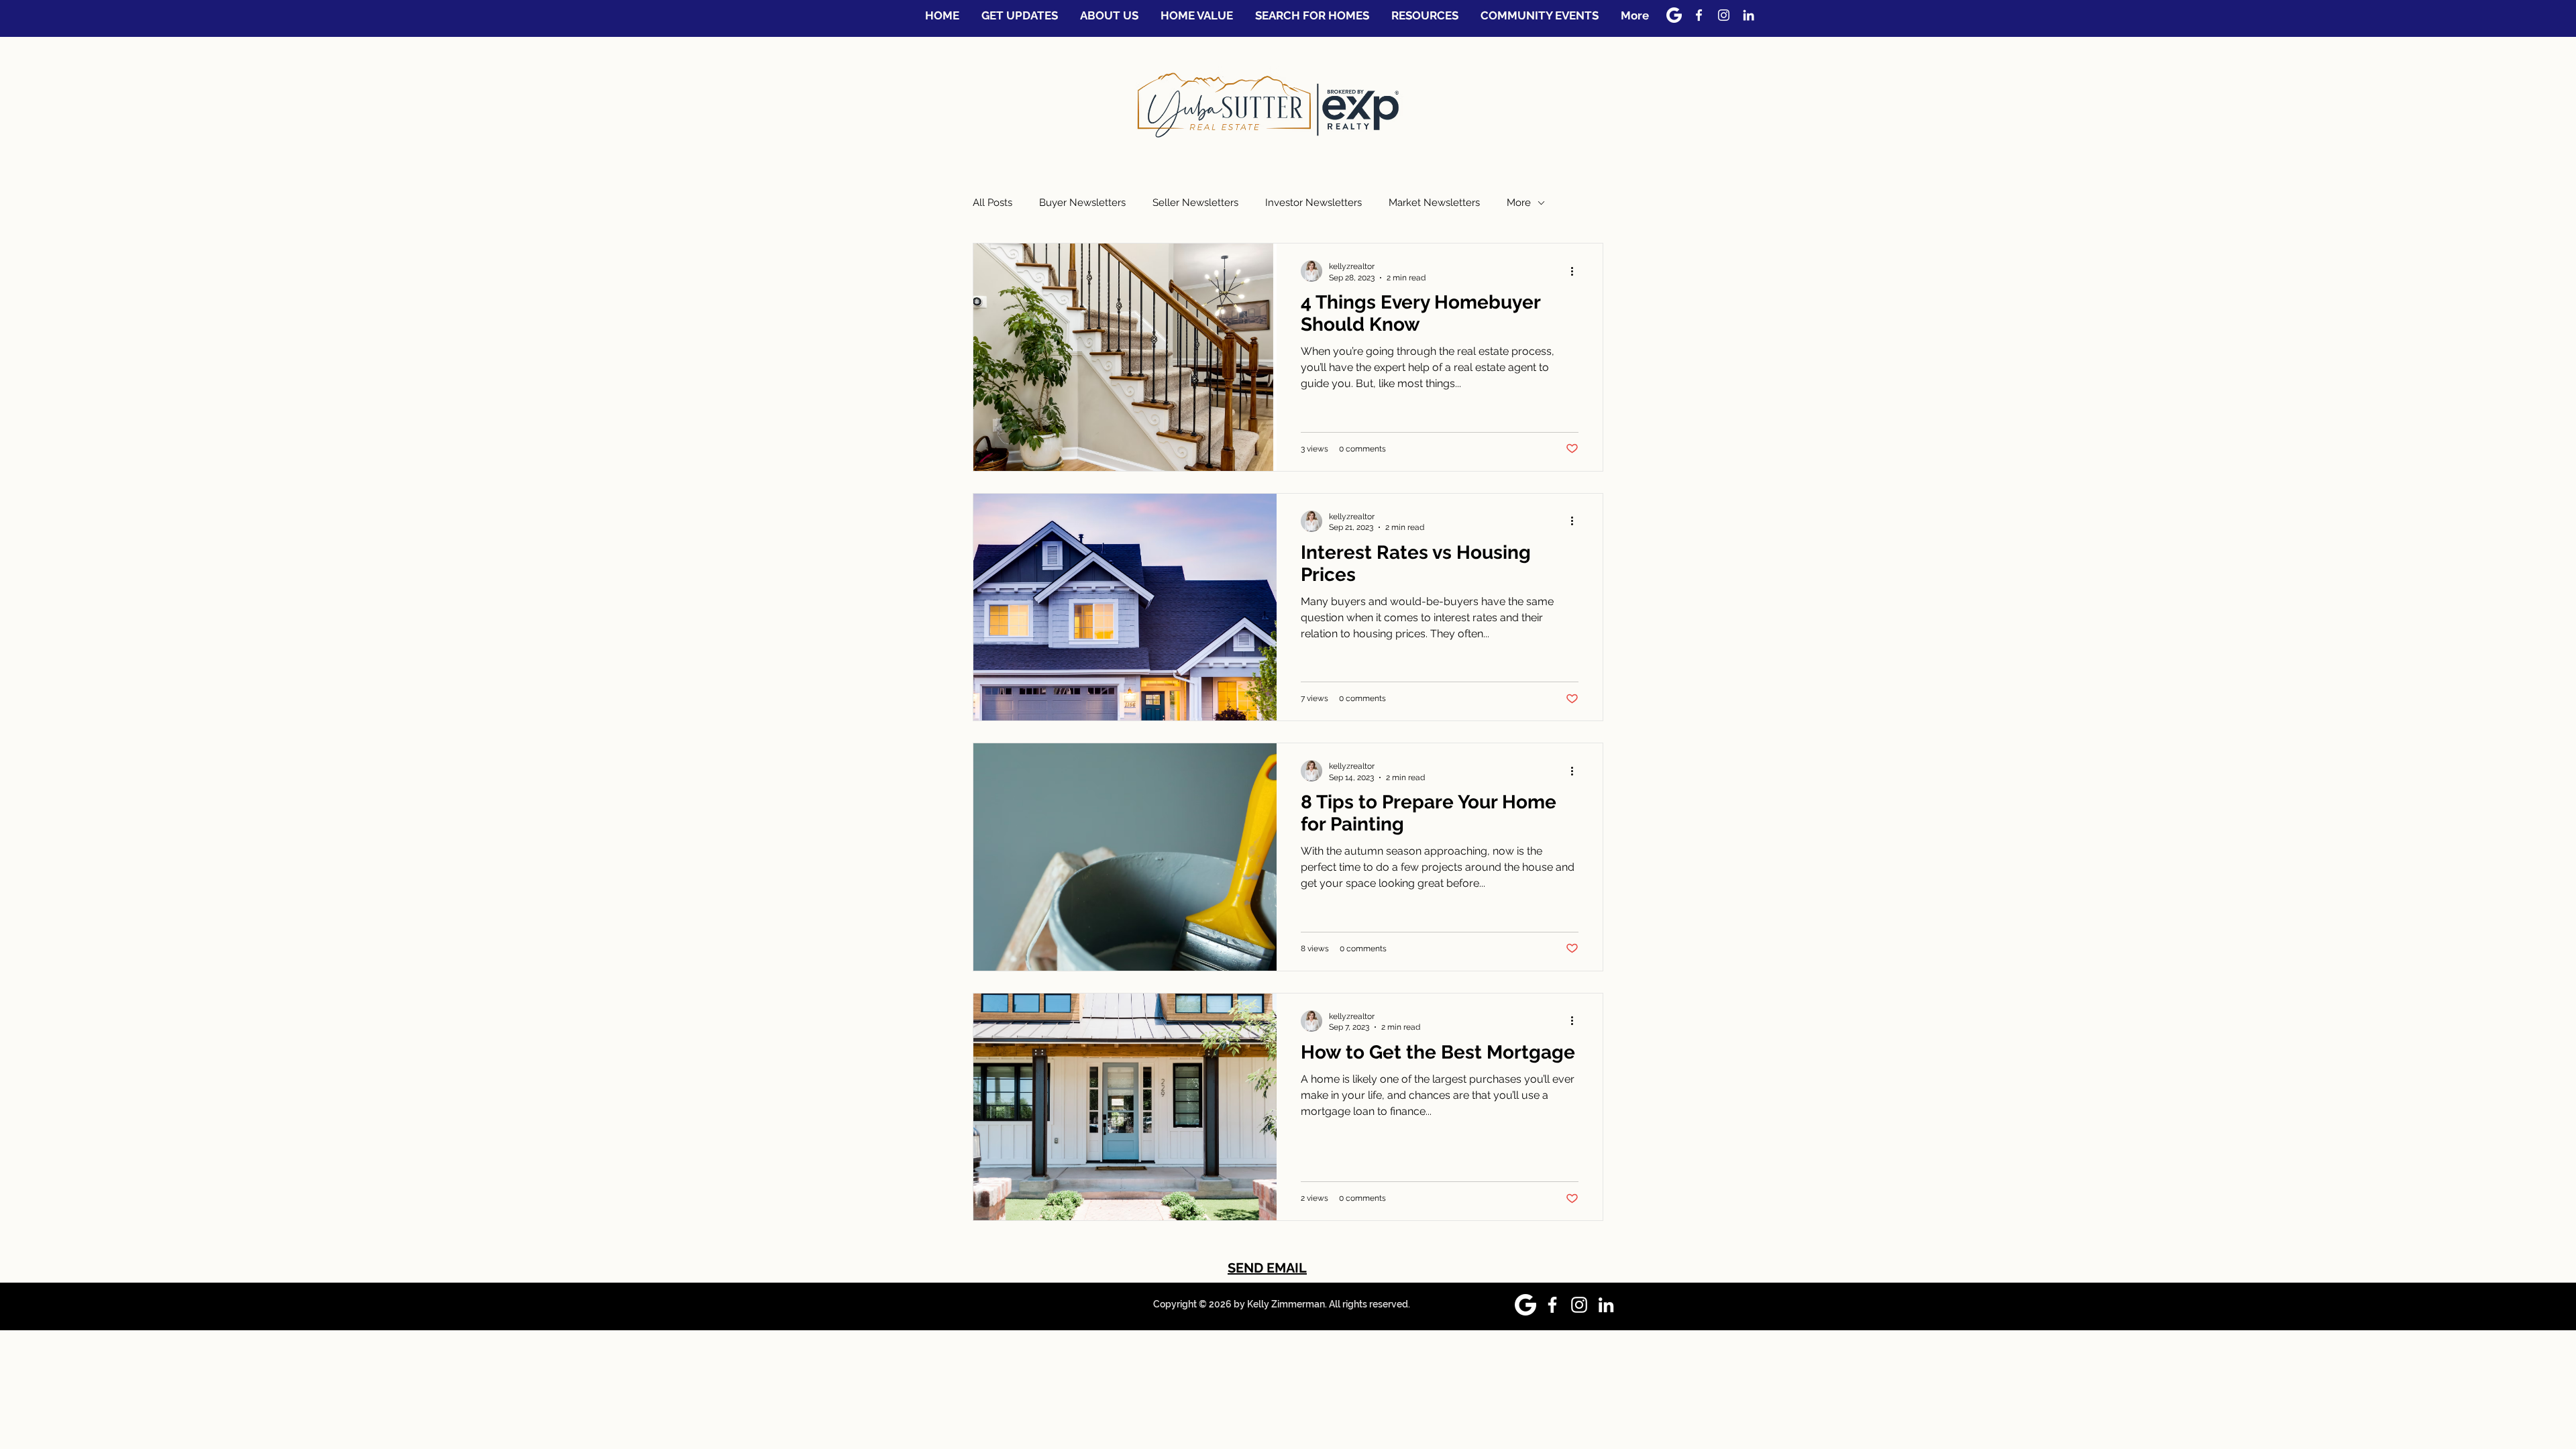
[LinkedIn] (1749, 15)
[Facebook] (1699, 15)
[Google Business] (1674, 15)
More (1519, 203)
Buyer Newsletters (1082, 203)
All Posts (992, 203)
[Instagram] (1724, 15)
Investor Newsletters (1313, 203)
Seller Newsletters (1195, 203)
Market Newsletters (1434, 203)
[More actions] (1576, 271)
